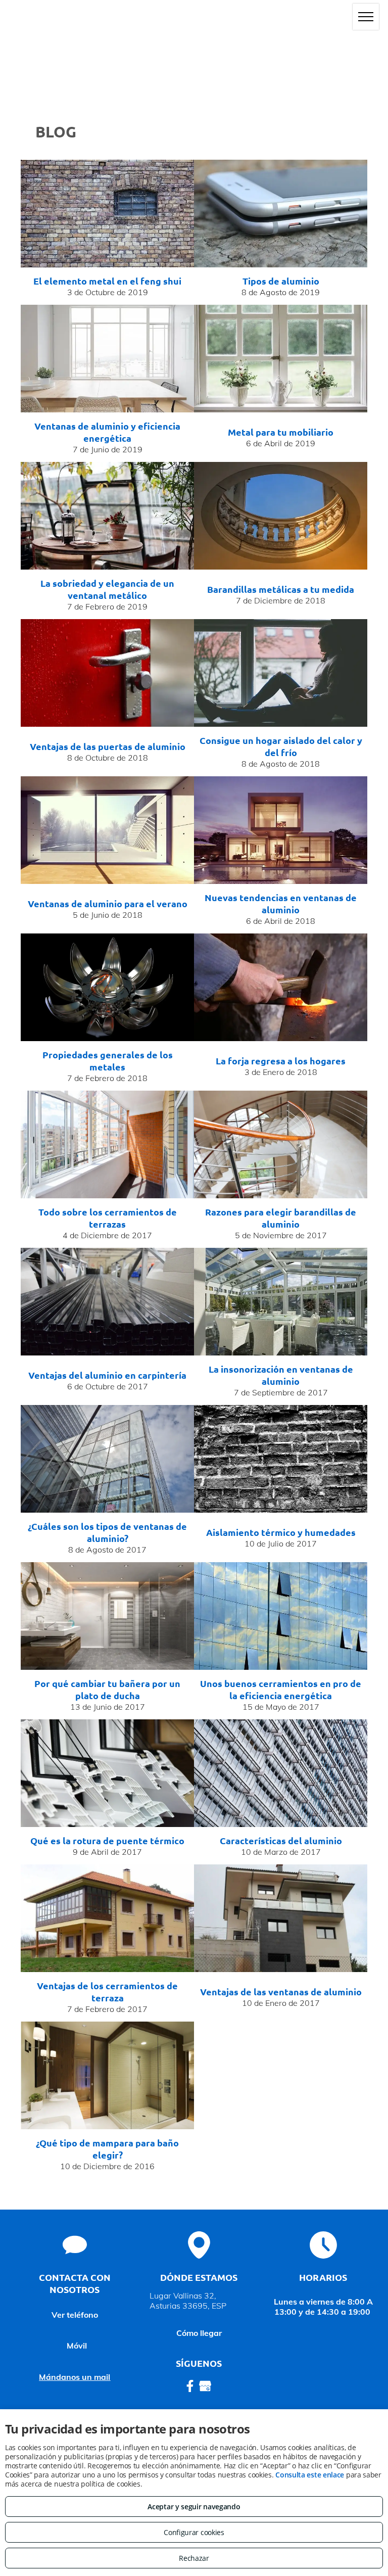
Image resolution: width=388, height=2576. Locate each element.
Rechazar (194, 2558)
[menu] (366, 17)
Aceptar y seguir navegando (194, 2507)
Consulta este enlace (310, 2475)
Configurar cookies (194, 2532)
